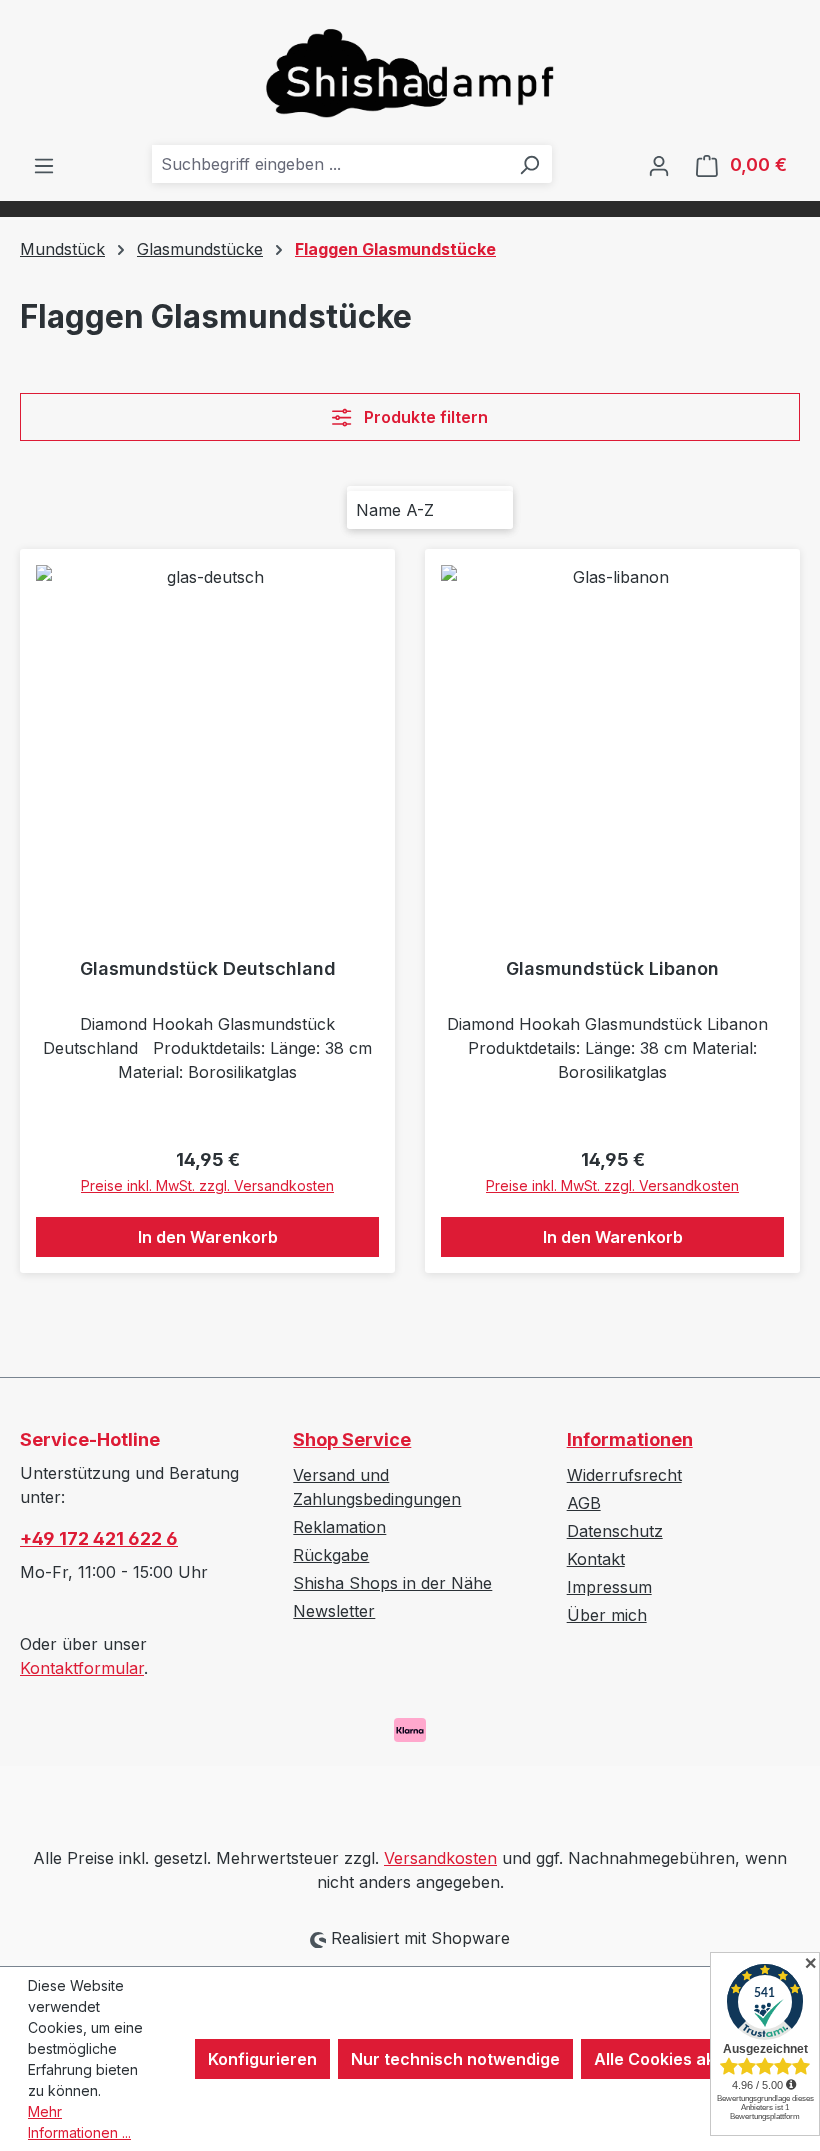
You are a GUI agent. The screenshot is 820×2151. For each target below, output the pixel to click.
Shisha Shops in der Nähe (392, 1583)
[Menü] (44, 165)
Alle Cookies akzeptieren (692, 2059)
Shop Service (352, 1439)
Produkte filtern (424, 417)
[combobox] (329, 164)
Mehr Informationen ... (79, 2122)
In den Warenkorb (208, 1237)
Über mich (607, 1615)
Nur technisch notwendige (455, 2059)
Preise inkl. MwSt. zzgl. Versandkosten (207, 1185)
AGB (584, 1503)
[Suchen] (529, 164)
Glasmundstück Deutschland (208, 968)
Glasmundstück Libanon (612, 968)
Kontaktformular (82, 1668)
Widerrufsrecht (624, 1475)
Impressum (609, 1587)
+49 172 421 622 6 (99, 1538)
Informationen (630, 1439)
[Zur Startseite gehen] (410, 72)
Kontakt (596, 1559)
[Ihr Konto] (659, 165)
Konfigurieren (262, 2059)
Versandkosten (440, 1858)
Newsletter (334, 1611)
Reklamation (339, 1527)
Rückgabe (331, 1555)
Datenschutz (615, 1531)
